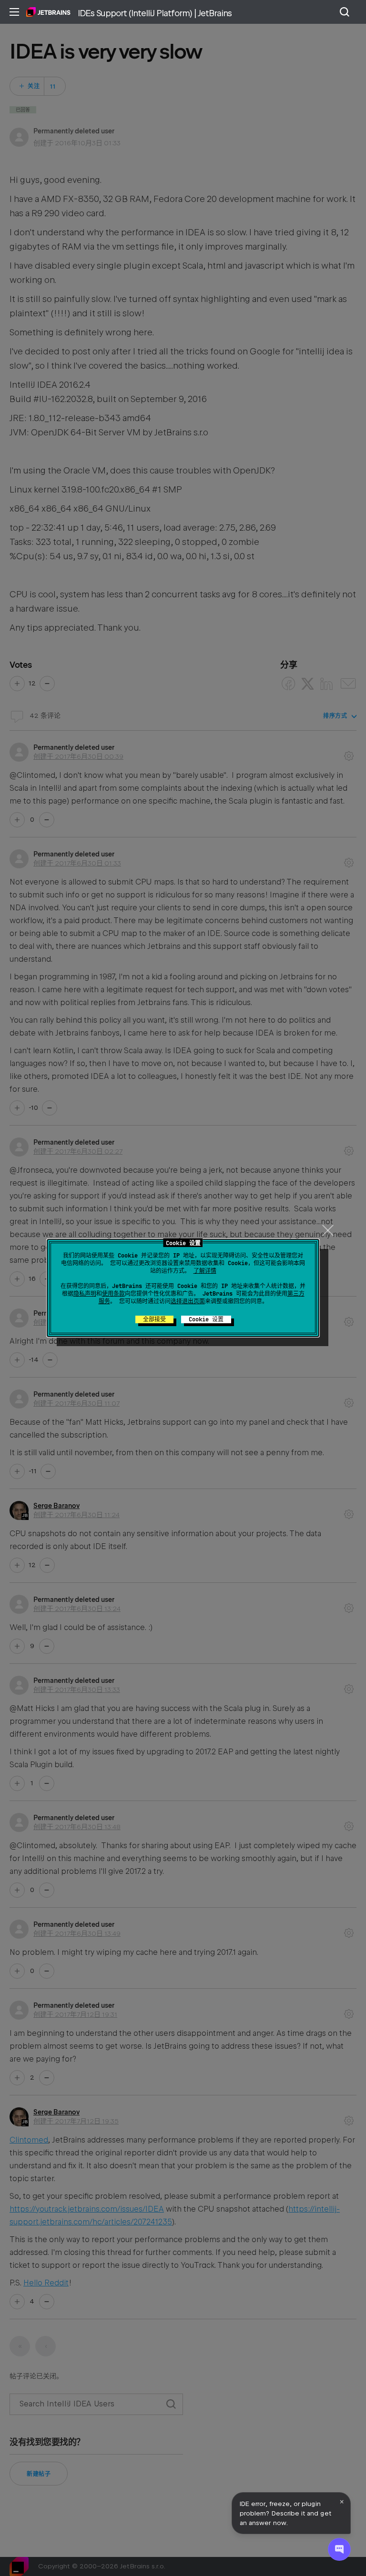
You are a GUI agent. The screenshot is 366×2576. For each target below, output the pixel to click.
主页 (48, 12)
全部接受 (154, 1319)
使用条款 (113, 1294)
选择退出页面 (188, 1301)
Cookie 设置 (206, 1319)
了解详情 (205, 1271)
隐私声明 (85, 1294)
